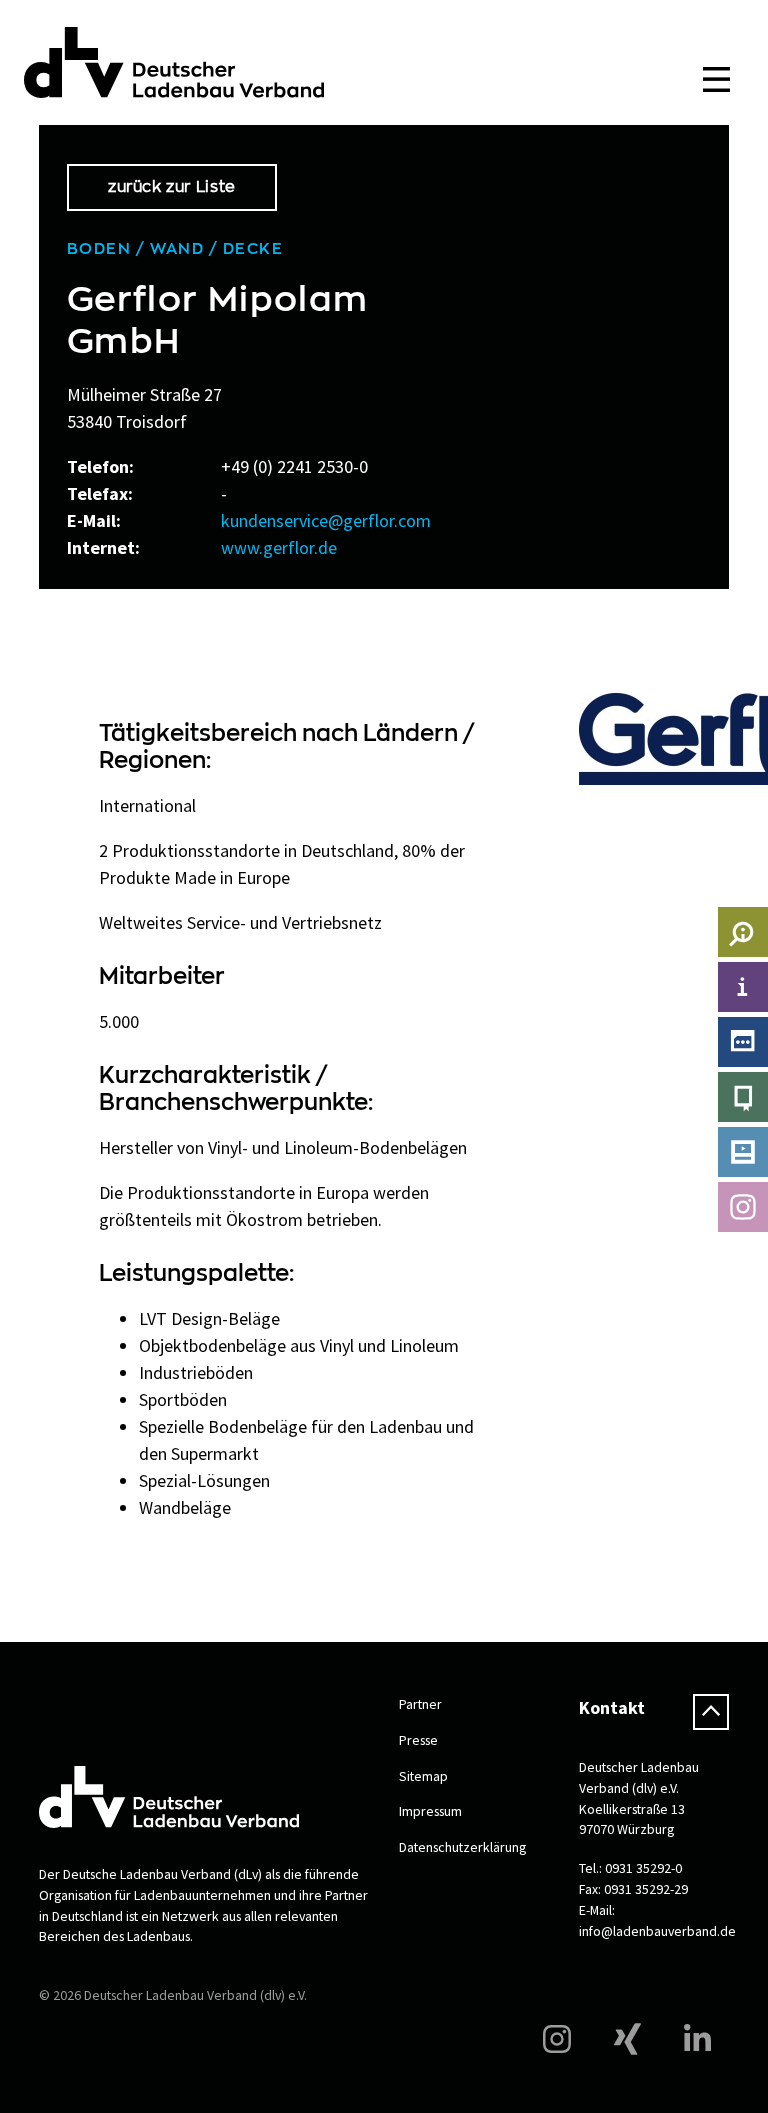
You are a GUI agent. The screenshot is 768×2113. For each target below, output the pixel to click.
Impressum (430, 1811)
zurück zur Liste (172, 187)
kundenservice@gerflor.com (326, 520)
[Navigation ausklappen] (716, 79)
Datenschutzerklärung (462, 1847)
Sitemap (423, 1776)
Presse (418, 1740)
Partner (420, 1704)
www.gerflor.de (279, 547)
